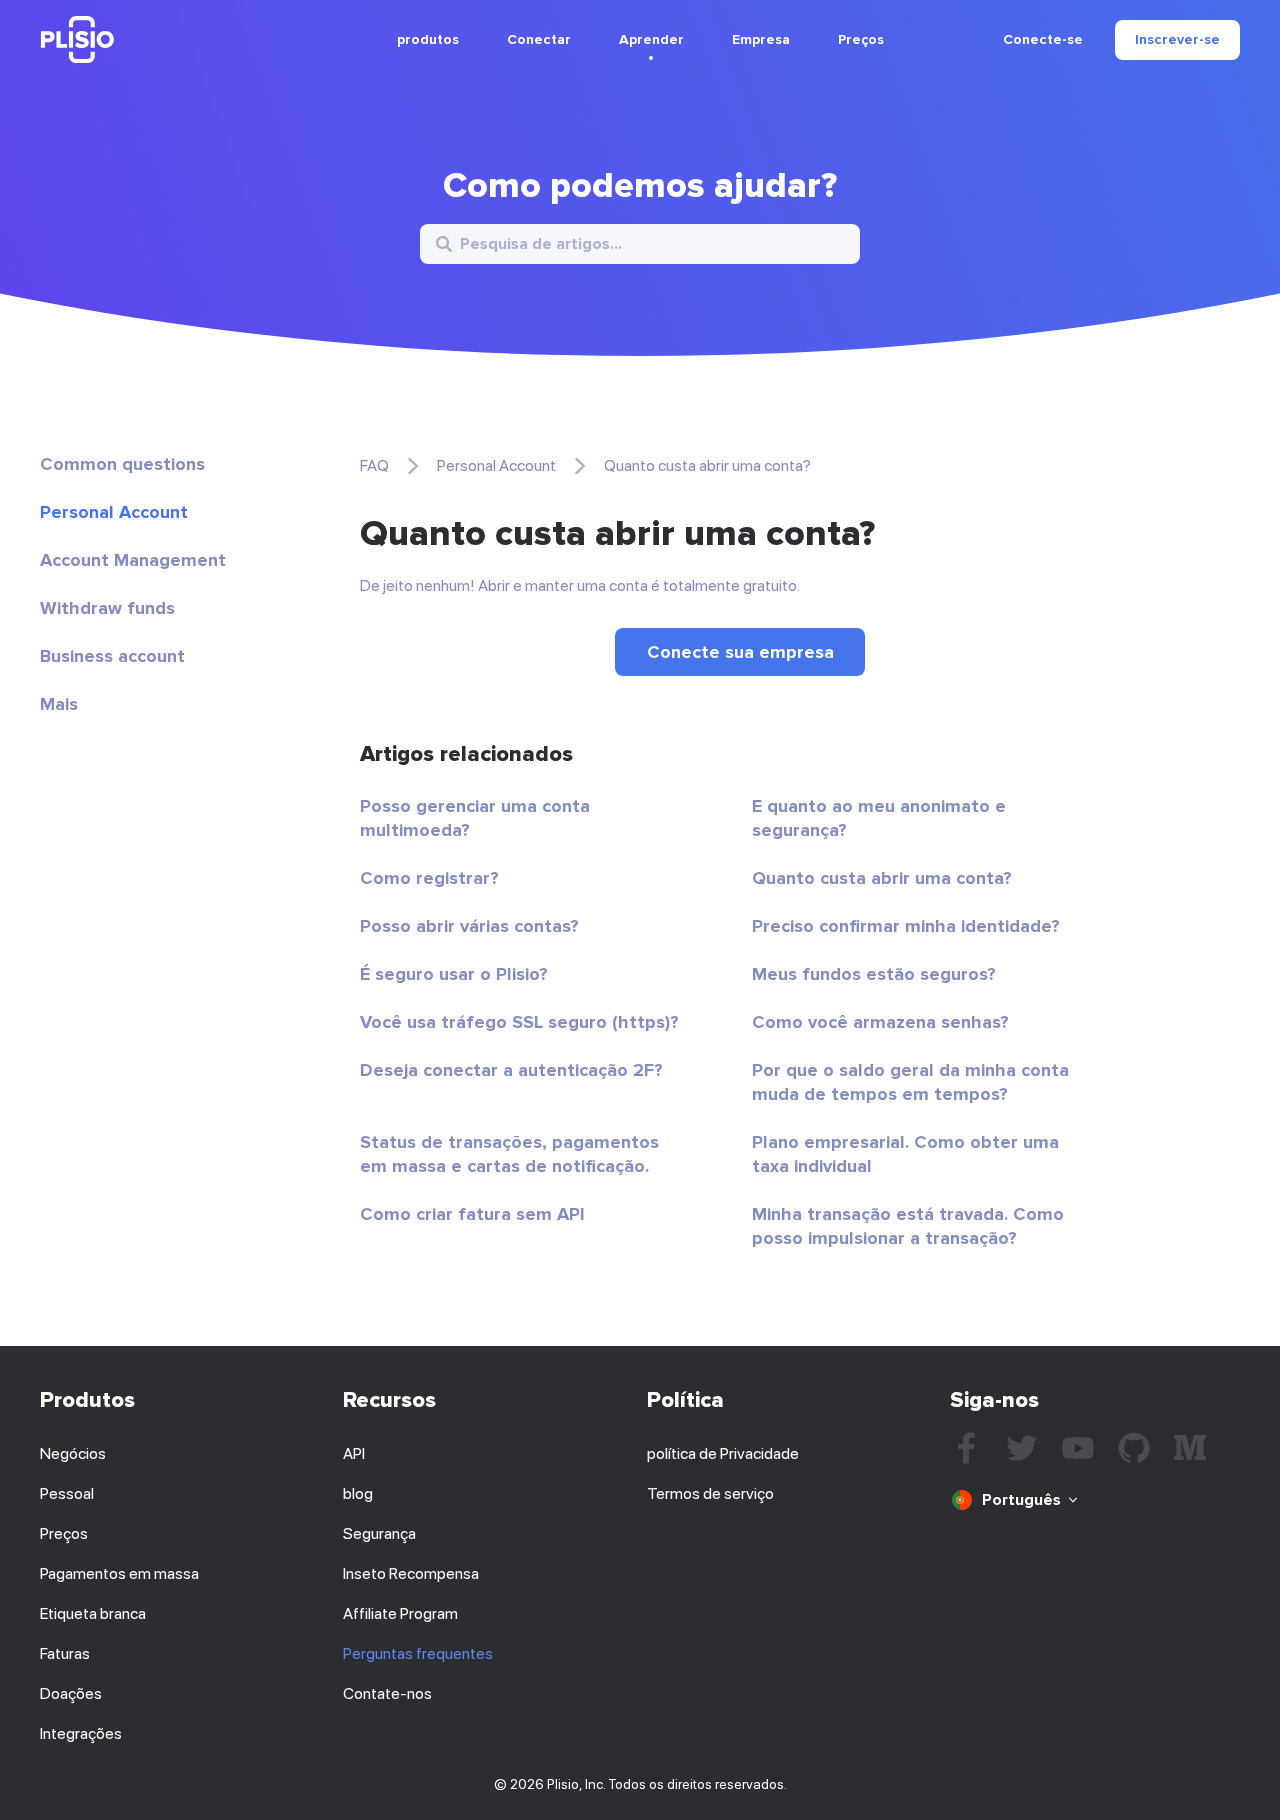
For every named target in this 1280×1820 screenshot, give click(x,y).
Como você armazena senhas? (880, 1022)
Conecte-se (1043, 40)
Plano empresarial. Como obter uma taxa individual (905, 1154)
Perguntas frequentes (418, 1653)
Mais (59, 704)
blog (358, 1493)
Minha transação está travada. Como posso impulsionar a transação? (908, 1226)
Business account (112, 656)
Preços (861, 39)
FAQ (374, 465)
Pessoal (67, 1493)
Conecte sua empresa (740, 652)
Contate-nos (387, 1693)
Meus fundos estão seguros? (874, 974)
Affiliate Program (400, 1613)
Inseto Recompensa (411, 1573)
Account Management (133, 560)
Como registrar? (429, 878)
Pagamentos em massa (119, 1573)
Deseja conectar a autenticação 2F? (511, 1070)
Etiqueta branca (93, 1613)
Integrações (81, 1733)
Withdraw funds (107, 608)
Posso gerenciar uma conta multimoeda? (475, 818)
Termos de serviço (710, 1493)
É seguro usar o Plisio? (454, 974)
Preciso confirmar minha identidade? (906, 926)
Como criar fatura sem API (472, 1214)
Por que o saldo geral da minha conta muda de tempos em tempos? (910, 1082)
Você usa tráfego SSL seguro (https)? (519, 1022)
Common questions (122, 464)
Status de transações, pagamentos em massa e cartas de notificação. (509, 1154)
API (354, 1453)
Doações (71, 1693)
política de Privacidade (723, 1453)
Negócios (73, 1453)
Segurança (379, 1533)
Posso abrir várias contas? (469, 926)
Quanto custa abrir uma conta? (882, 878)
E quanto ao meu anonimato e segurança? (879, 818)
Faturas (65, 1653)
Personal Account (114, 512)
